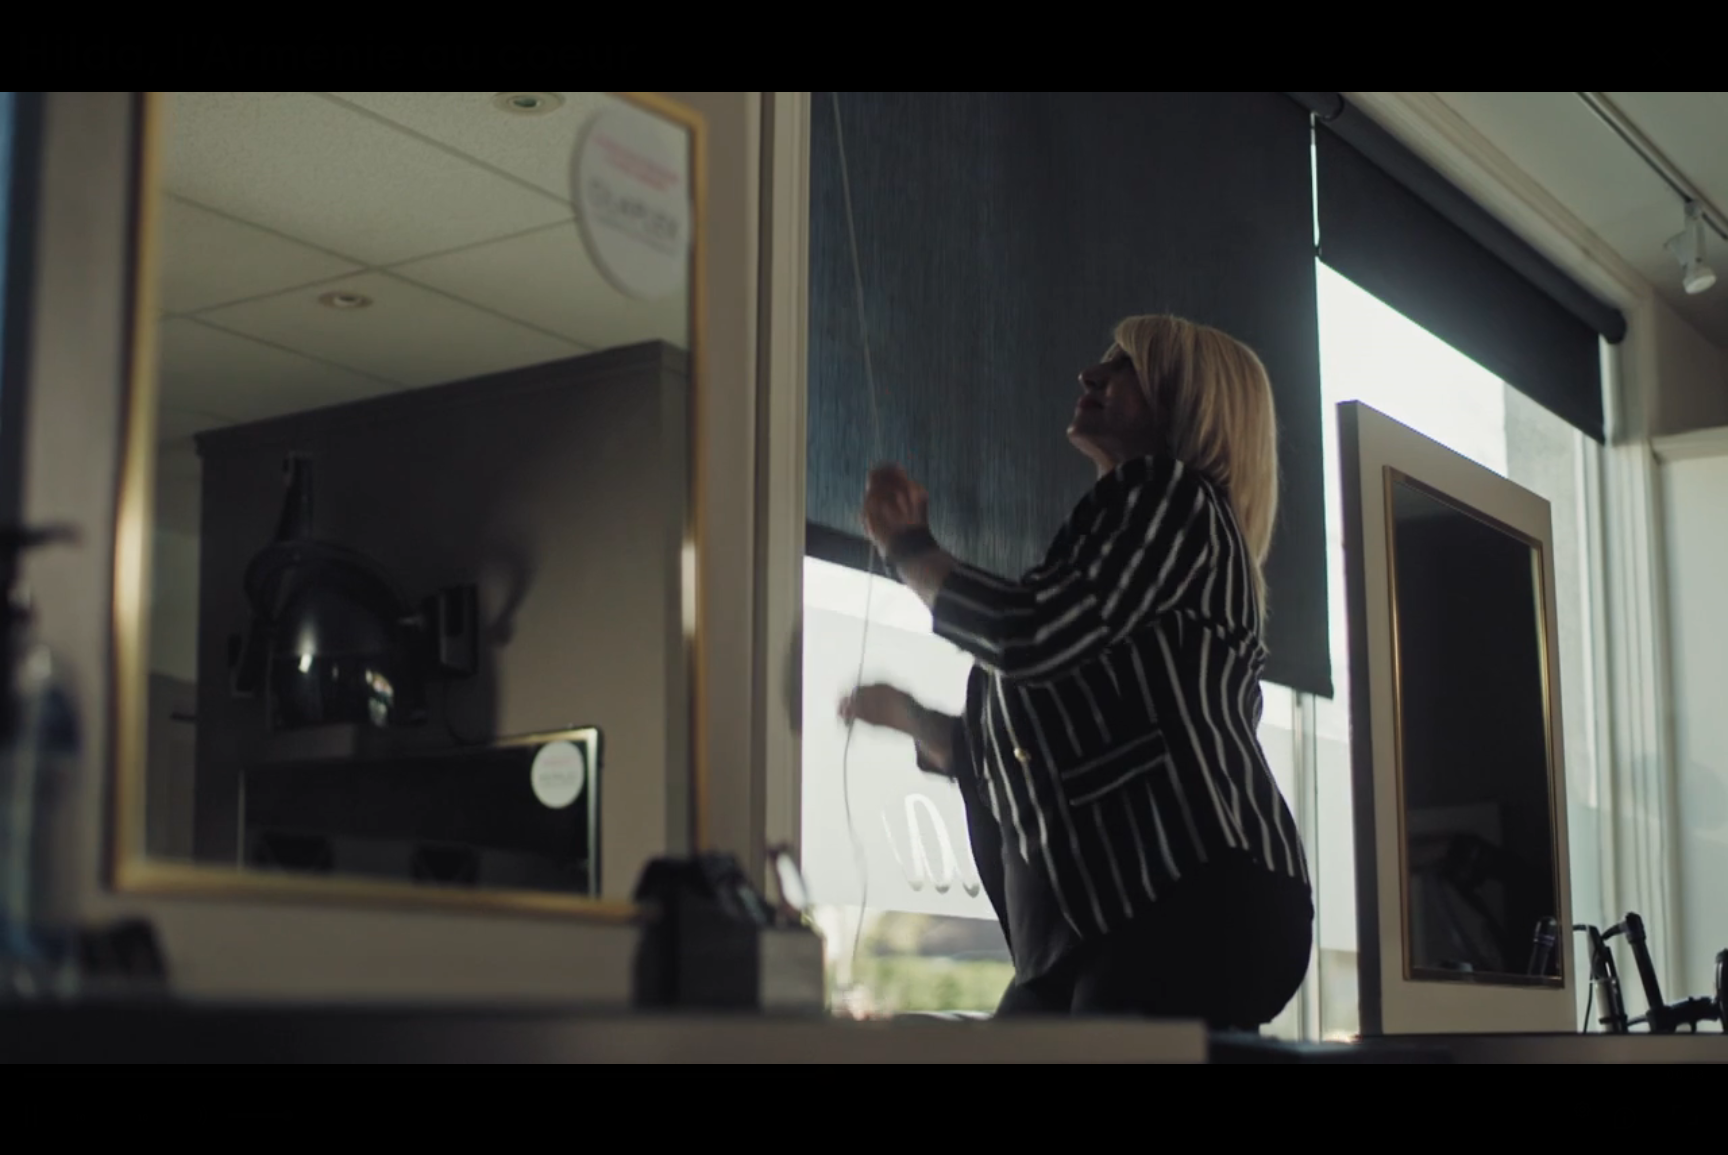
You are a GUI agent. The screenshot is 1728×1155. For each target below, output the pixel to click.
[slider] (838, 1075)
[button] (864, 577)
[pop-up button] (1577, 1115)
